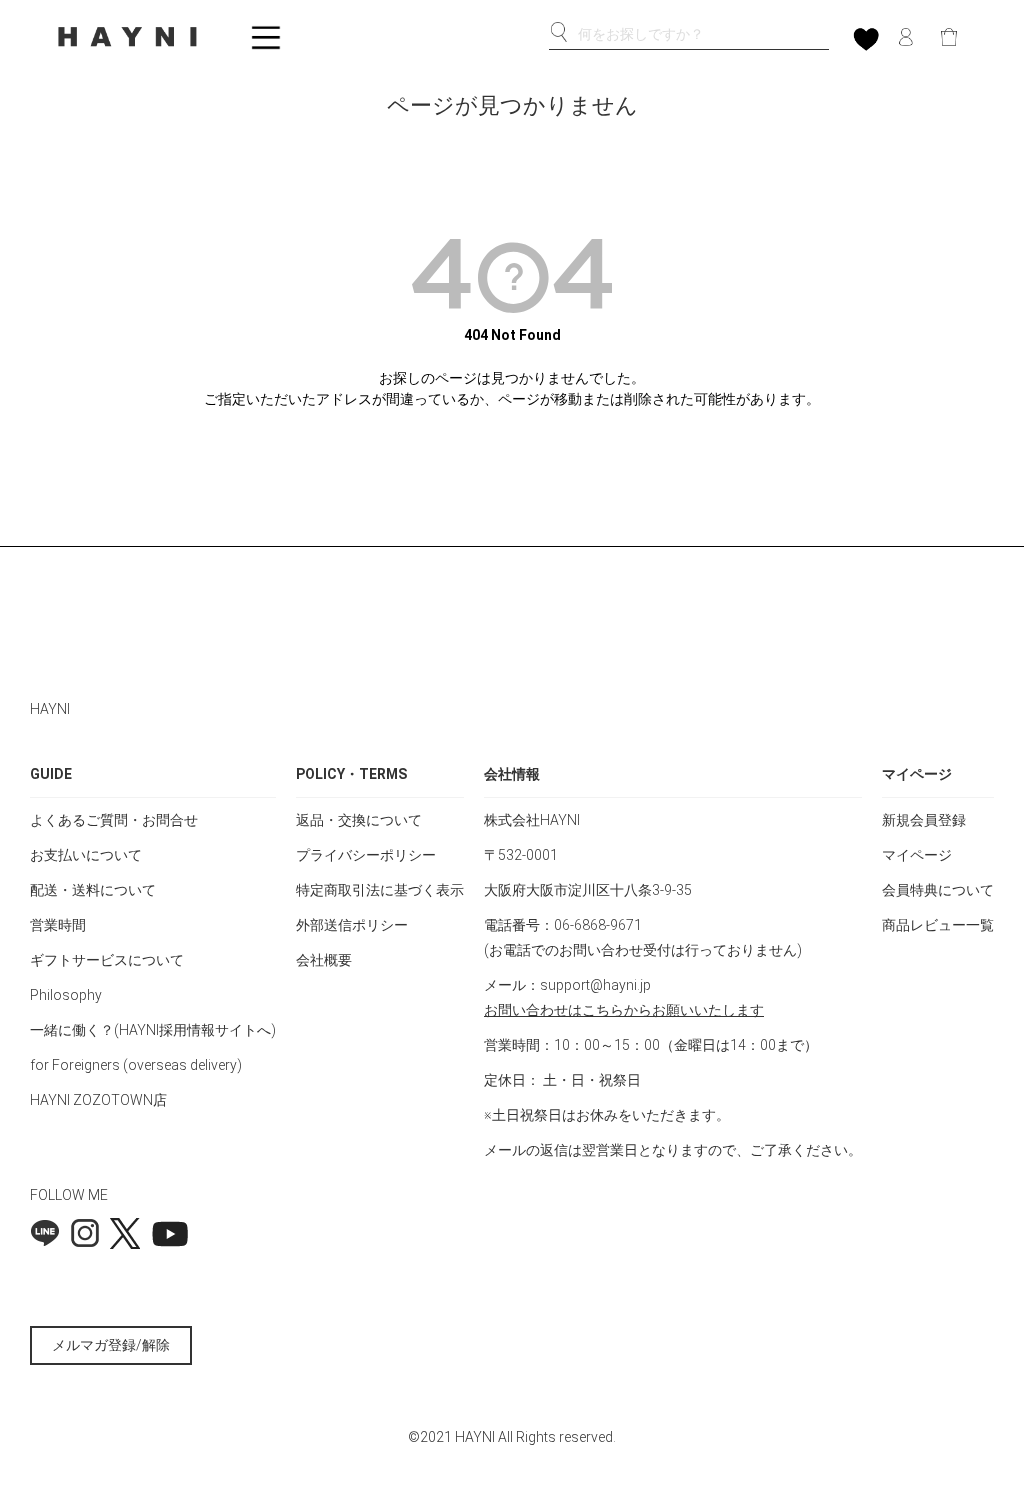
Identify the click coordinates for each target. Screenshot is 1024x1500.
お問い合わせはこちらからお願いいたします (624, 1010)
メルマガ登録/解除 (111, 1345)
